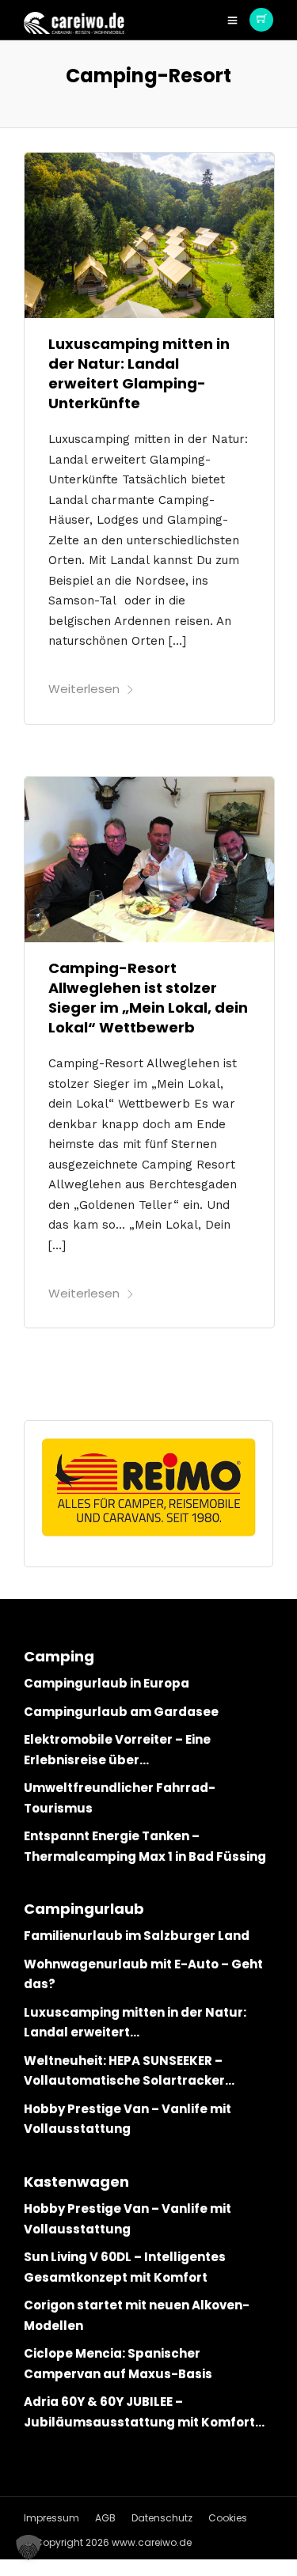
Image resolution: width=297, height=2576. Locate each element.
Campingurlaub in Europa (107, 1683)
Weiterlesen (84, 689)
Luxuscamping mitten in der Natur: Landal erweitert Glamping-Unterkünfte (139, 374)
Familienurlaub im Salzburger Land (137, 1936)
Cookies (228, 2518)
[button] (29, 2548)
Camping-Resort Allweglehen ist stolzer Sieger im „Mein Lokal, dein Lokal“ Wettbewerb (148, 998)
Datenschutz (162, 2518)
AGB (105, 2518)
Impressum (51, 2518)
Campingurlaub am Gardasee (121, 1712)
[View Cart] (261, 20)
